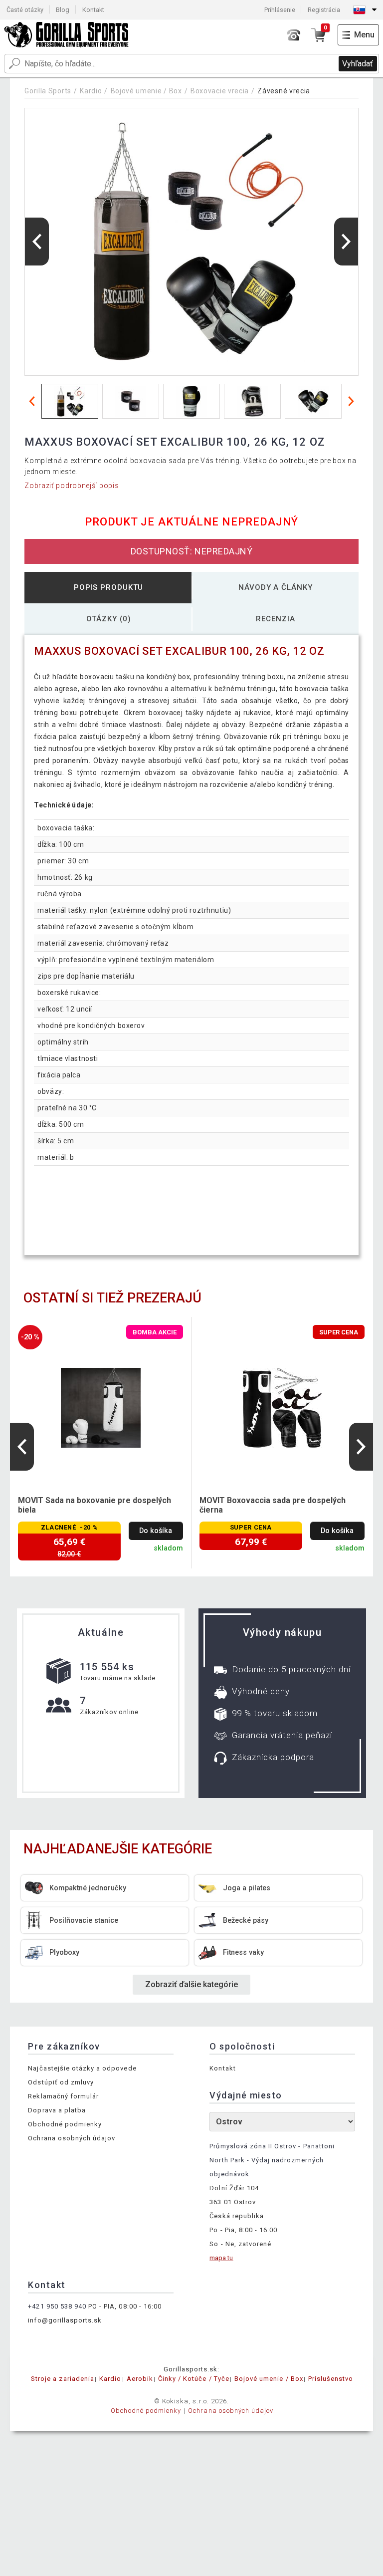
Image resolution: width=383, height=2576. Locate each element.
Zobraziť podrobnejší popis (72, 486)
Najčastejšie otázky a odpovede (82, 2068)
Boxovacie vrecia (220, 91)
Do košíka (156, 1531)
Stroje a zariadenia (63, 2379)
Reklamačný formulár (63, 2096)
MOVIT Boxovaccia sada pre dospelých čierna (273, 1505)
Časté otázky (25, 10)
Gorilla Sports (48, 91)
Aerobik (140, 2379)
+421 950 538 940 (57, 2306)
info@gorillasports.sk (65, 2320)
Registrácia (324, 10)
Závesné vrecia (284, 91)
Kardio (91, 91)
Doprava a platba (57, 2110)
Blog (63, 10)
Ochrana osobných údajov (72, 2138)
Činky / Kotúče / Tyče (194, 2379)
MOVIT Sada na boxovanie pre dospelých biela (95, 1505)
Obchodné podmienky (65, 2124)
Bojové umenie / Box (146, 91)
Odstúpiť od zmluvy (61, 2082)
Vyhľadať (358, 64)
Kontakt (93, 10)
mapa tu (221, 2258)
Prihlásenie (280, 10)
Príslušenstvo (331, 2379)
